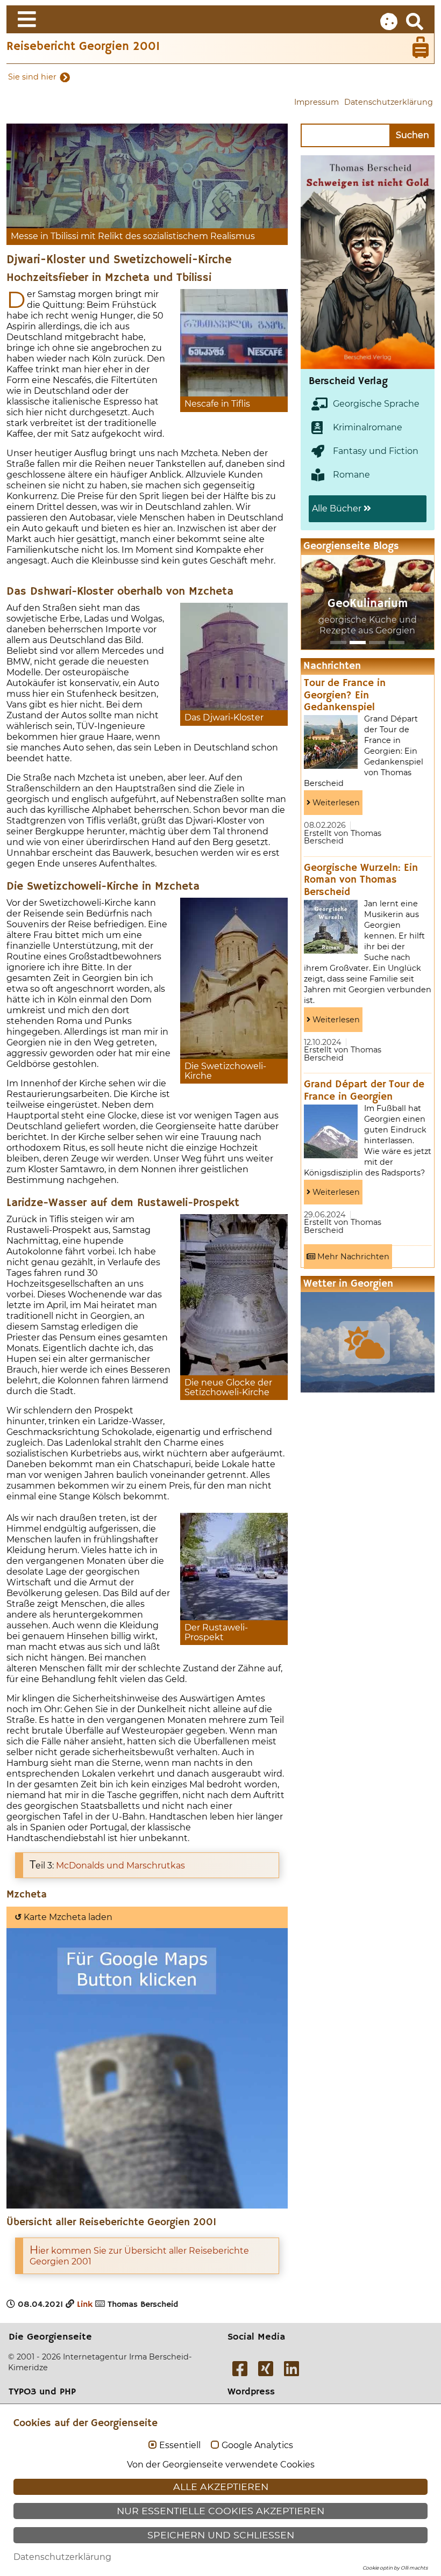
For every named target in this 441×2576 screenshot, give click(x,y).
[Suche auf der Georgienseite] (415, 22)
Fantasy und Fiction (376, 451)
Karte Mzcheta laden (63, 1917)
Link (85, 2305)
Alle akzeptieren (221, 2487)
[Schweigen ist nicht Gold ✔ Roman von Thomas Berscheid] (313, 262)
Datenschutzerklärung (389, 102)
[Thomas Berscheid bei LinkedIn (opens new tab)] (291, 2369)
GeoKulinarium (368, 604)
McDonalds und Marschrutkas (120, 1866)
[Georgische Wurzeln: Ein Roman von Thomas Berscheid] (331, 927)
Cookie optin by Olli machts (395, 2568)
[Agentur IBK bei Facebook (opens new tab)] (240, 2369)
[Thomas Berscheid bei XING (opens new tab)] (266, 2369)
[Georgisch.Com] (338, 643)
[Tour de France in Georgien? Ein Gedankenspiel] (331, 742)
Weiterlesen (335, 803)
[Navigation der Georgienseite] (220, 19)
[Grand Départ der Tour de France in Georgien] (331, 1131)
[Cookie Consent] (389, 22)
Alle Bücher (338, 508)
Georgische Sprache (376, 404)
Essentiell (180, 2445)
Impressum (316, 102)
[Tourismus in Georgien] (377, 643)
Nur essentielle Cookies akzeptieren (220, 2511)
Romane (351, 475)
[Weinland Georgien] (396, 643)
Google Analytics (257, 2445)
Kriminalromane (368, 427)
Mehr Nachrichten (352, 1257)
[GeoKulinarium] (358, 643)
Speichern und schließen (221, 2535)
